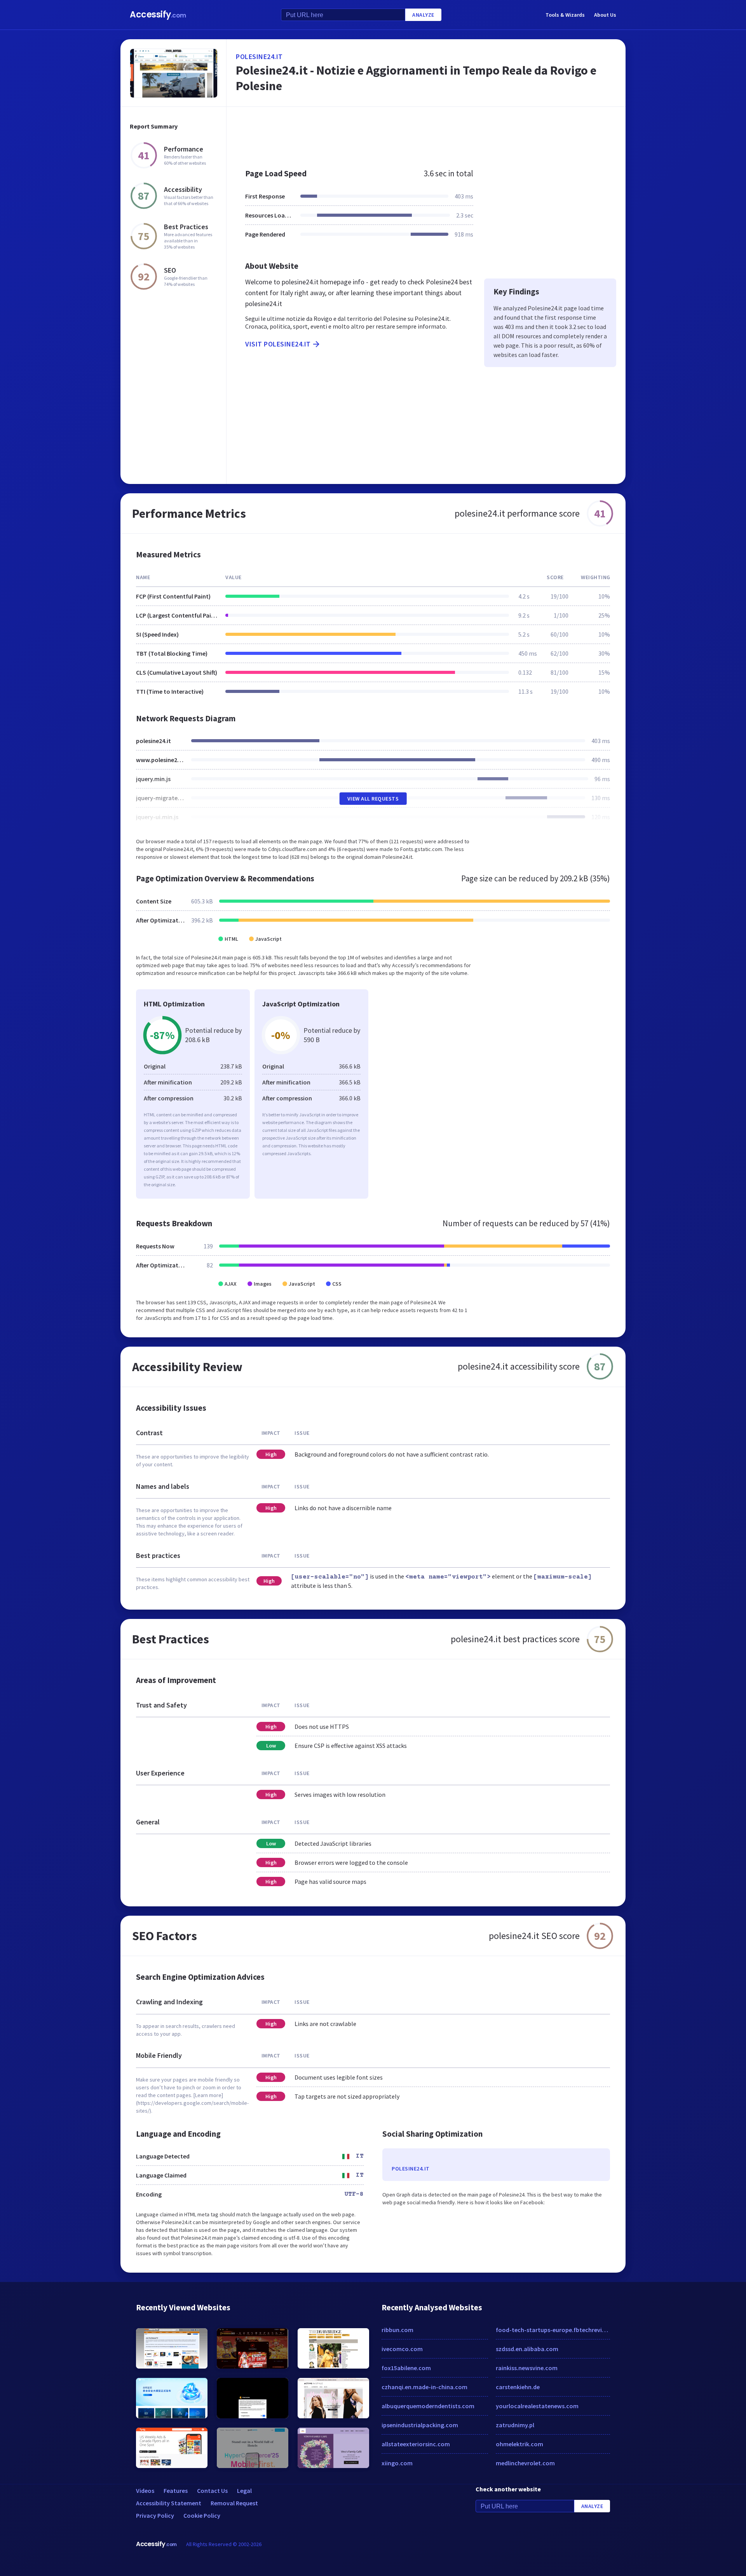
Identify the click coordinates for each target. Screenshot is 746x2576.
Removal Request (234, 2503)
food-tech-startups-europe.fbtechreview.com (553, 2330)
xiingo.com (397, 2463)
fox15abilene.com (406, 2368)
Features (176, 2491)
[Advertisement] (426, 134)
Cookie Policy (202, 2515)
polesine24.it (259, 57)
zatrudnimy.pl (515, 2425)
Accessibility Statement (169, 2503)
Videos (145, 2491)
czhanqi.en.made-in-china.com (424, 2387)
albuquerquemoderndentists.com (428, 2406)
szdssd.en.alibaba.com (527, 2349)
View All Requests (373, 799)
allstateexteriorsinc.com (416, 2444)
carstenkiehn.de (518, 2387)
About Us (605, 15)
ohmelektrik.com (519, 2444)
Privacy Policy (155, 2515)
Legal (244, 2491)
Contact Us (212, 2491)
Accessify (158, 15)
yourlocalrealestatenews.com (537, 2406)
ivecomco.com (402, 2349)
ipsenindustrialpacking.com (420, 2425)
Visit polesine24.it (278, 344)
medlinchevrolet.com (525, 2463)
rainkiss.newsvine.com (527, 2368)
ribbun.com (397, 2330)
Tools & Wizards (565, 15)
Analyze (423, 15)
